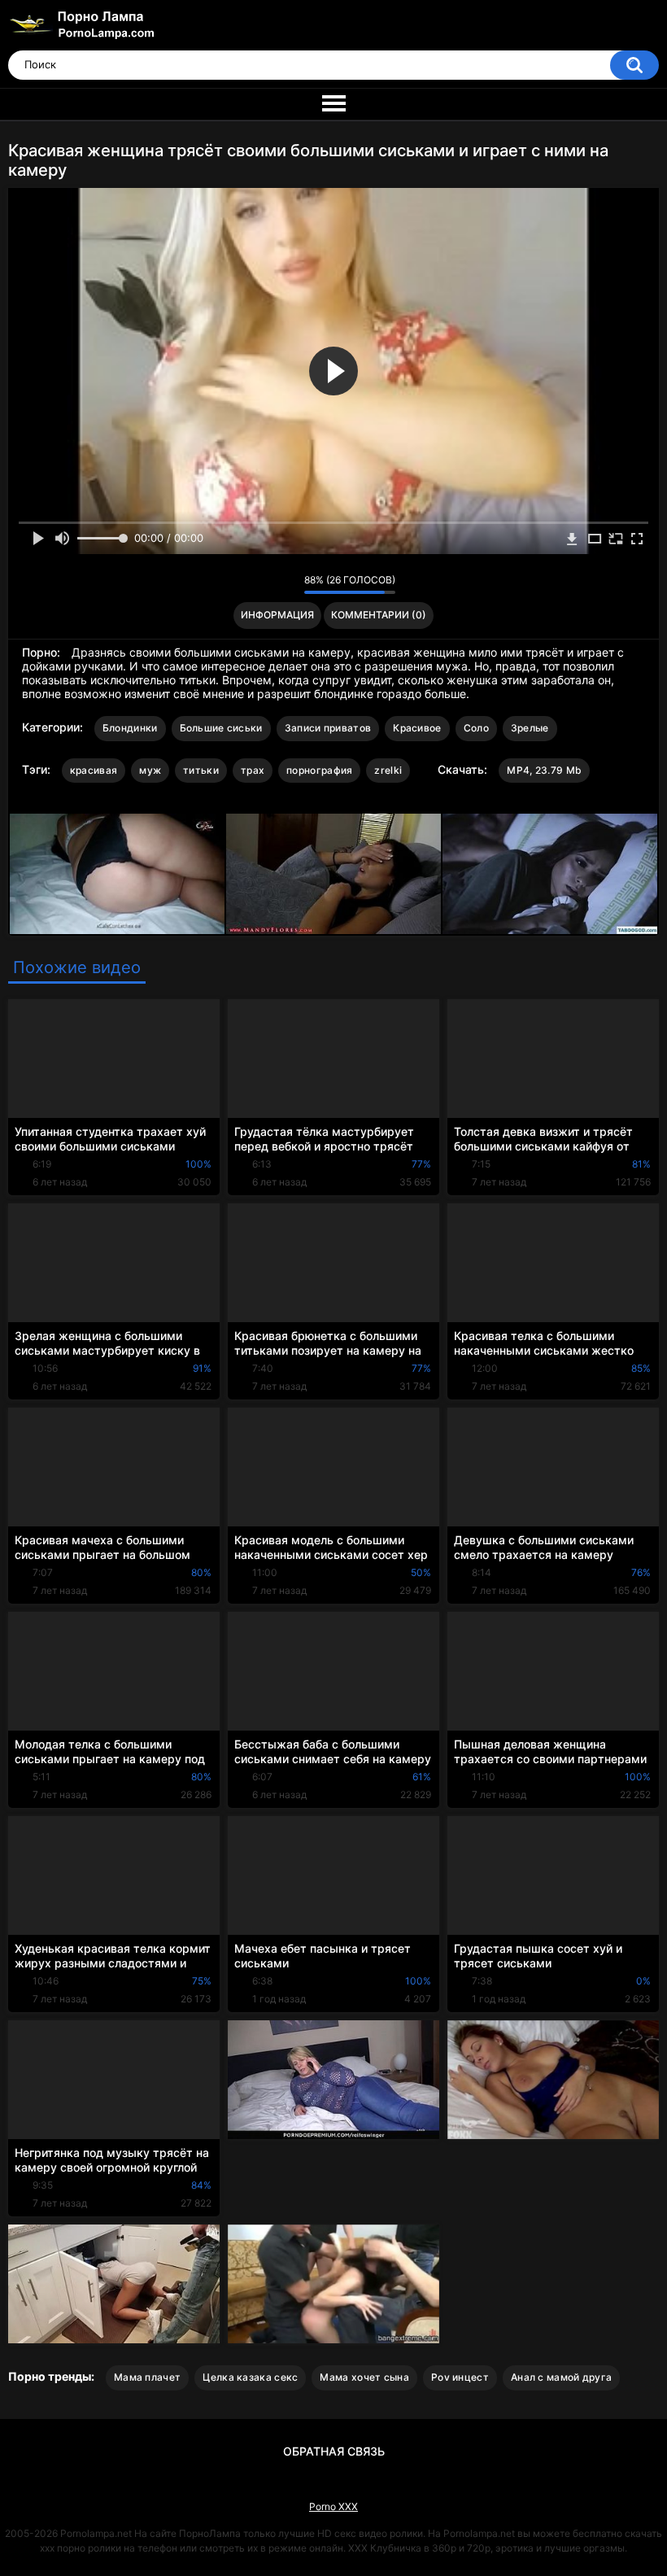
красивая (94, 770)
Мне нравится (266, 584)
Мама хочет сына (364, 2377)
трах (253, 770)
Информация (277, 615)
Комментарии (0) (379, 615)
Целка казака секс (250, 2377)
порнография (319, 770)
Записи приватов (328, 728)
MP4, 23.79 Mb (544, 770)
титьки (201, 770)
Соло (476, 728)
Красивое (417, 728)
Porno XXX (333, 2506)
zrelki (388, 770)
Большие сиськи (221, 728)
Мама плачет (147, 2377)
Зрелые (530, 728)
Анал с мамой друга (561, 2377)
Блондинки (130, 728)
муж (150, 770)
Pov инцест (460, 2377)
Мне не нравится (288, 584)
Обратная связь (334, 2451)
